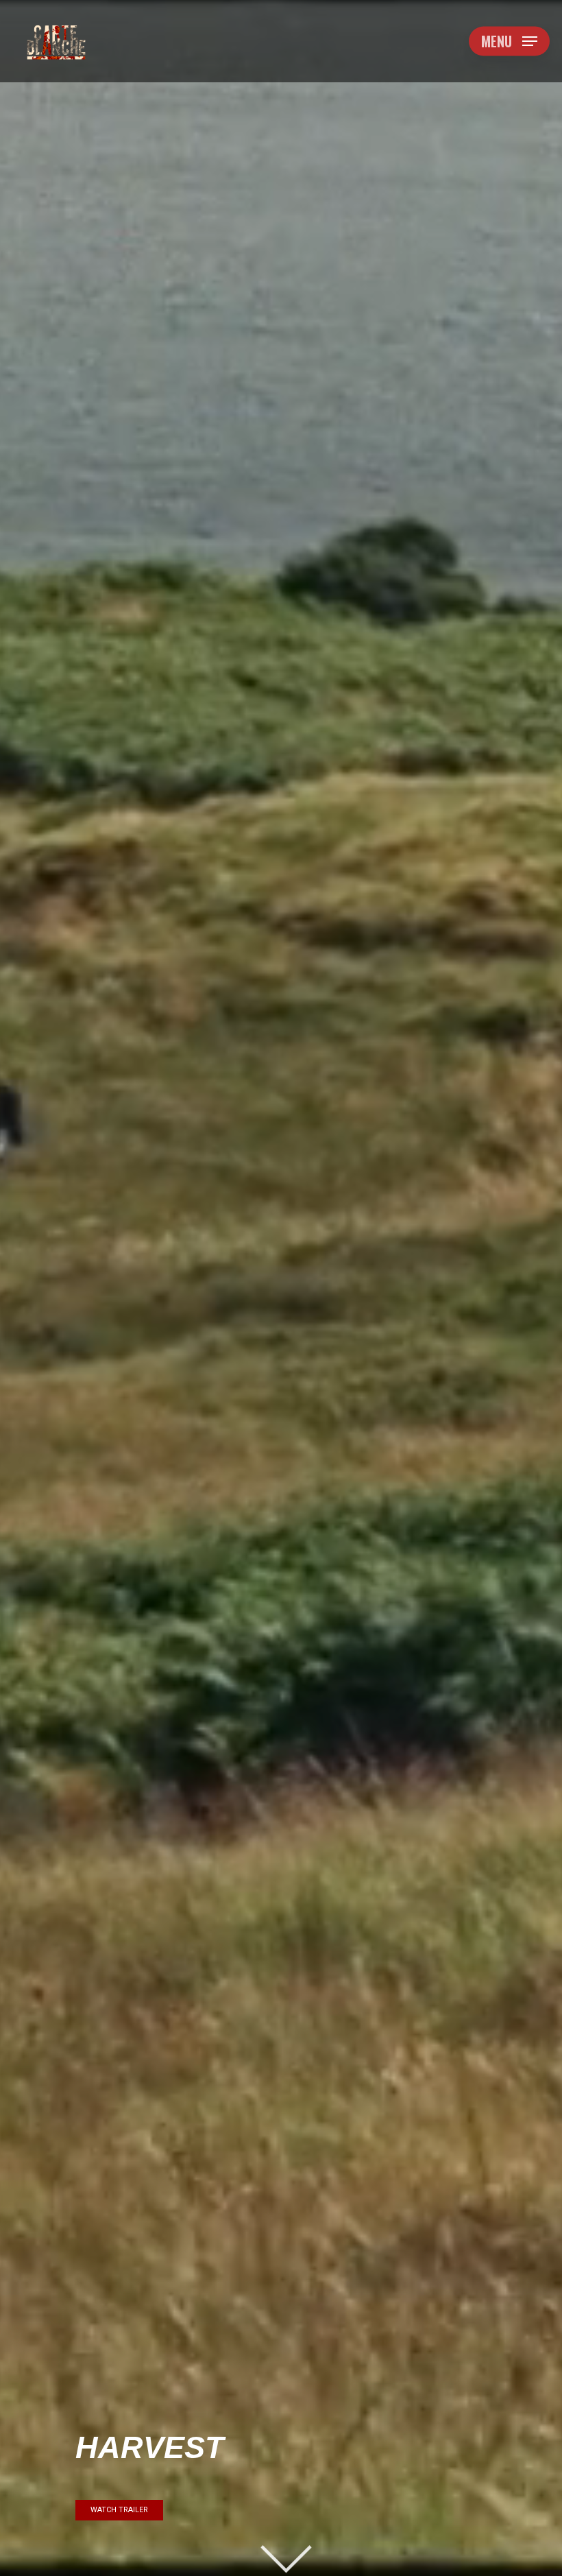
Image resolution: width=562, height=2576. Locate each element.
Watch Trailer (119, 2510)
